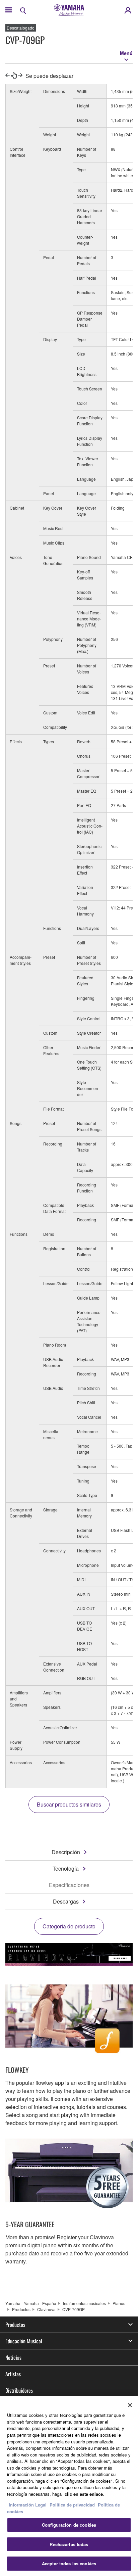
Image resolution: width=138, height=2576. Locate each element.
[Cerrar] (130, 2405)
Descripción (66, 1852)
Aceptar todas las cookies (69, 2563)
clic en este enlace (84, 2494)
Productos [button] (15, 2325)
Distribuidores (19, 2390)
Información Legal (28, 2505)
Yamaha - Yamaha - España (31, 2303)
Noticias (13, 2357)
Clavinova (46, 2309)
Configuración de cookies (69, 2525)
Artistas (13, 2374)
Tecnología (66, 1868)
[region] (69, 2486)
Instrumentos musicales (84, 2303)
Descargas (66, 1901)
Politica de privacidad (72, 2505)
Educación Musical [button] (24, 2341)
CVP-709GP (74, 2309)
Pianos (119, 2303)
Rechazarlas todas (69, 2544)
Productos (21, 2309)
